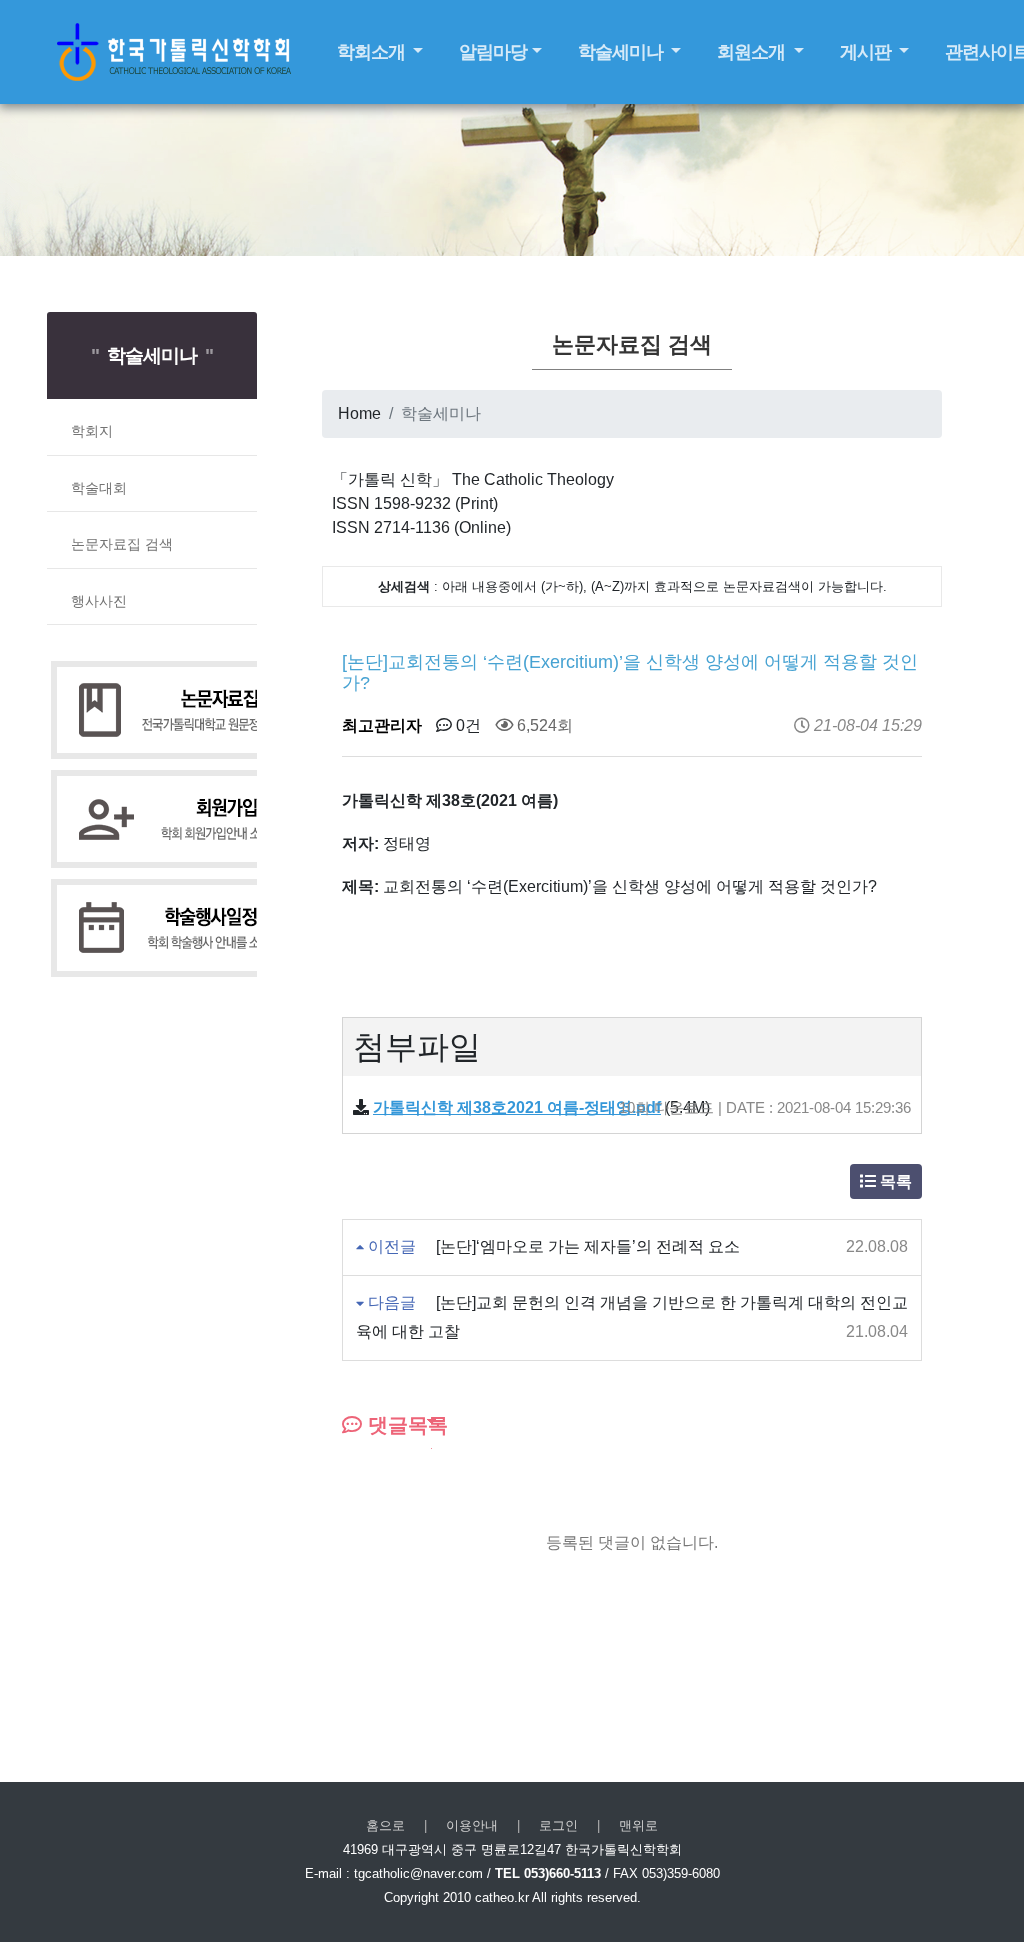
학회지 (92, 431)
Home (359, 413)
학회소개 (373, 52)
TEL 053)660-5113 (548, 1873)
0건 (466, 725)
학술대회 (99, 488)
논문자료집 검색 (122, 544)
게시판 (867, 52)
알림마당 (493, 52)
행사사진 (99, 601)
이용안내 (472, 1825)
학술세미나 (622, 52)
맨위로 (638, 1825)
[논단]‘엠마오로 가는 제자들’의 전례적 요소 (588, 1246)
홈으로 (385, 1825)
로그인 (558, 1825)
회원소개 (753, 52)
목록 (894, 1181)
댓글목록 (405, 1425)
